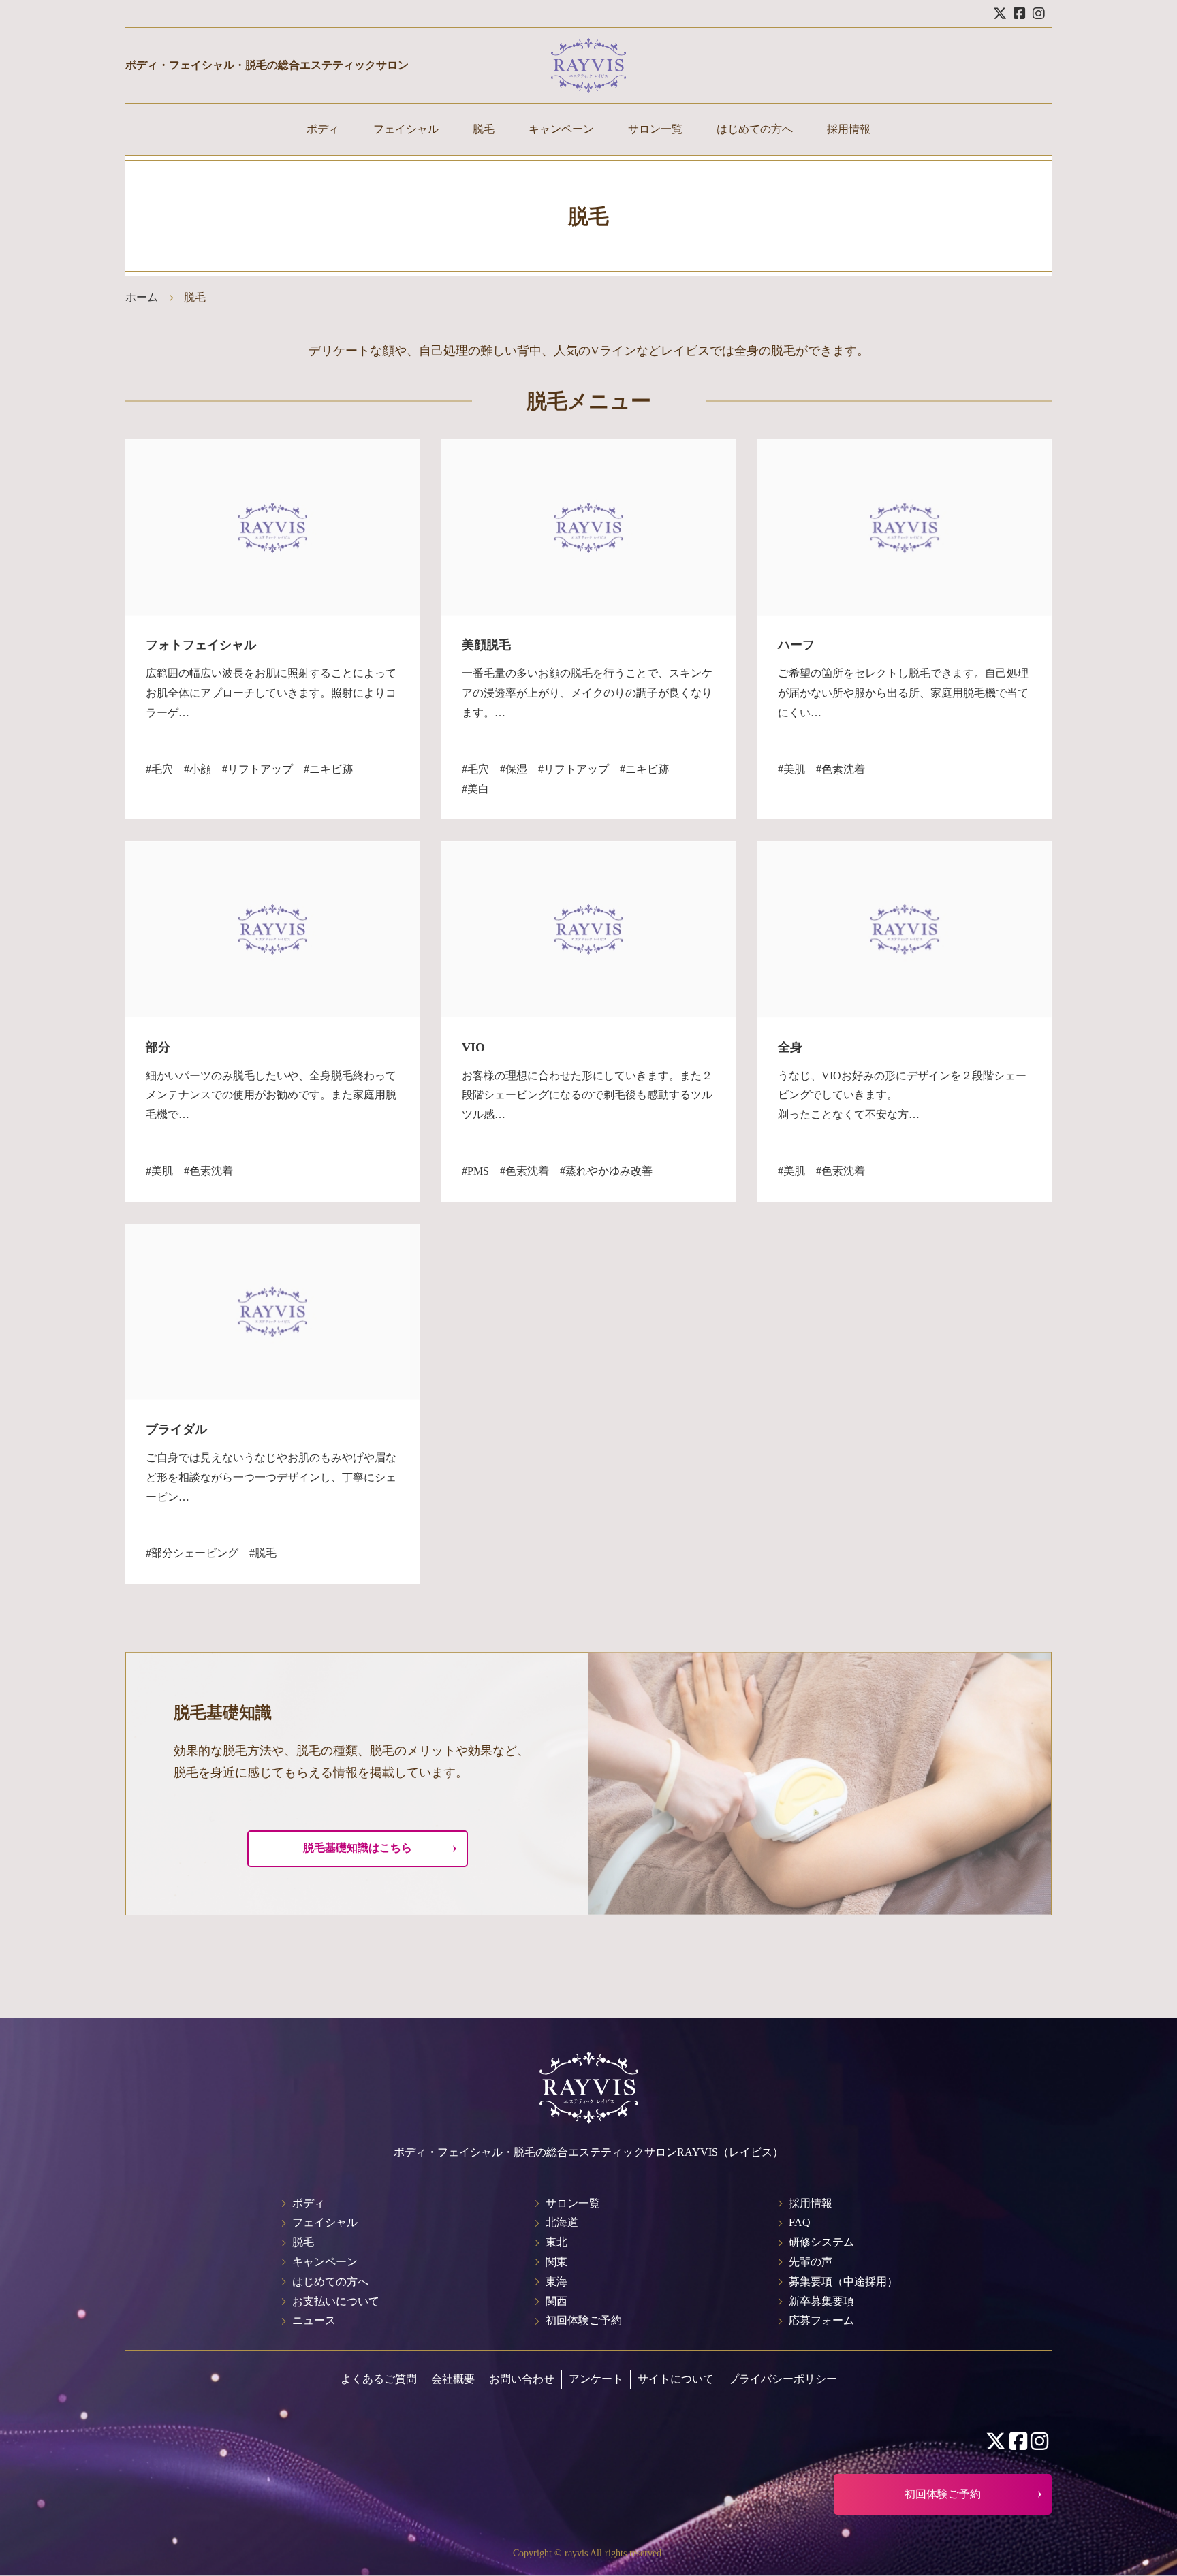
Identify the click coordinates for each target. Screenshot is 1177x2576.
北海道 (562, 2222)
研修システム (821, 2242)
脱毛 (484, 129)
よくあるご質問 (379, 2379)
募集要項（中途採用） (843, 2281)
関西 (556, 2301)
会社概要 (453, 2379)
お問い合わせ (522, 2379)
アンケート (596, 2379)
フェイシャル (406, 129)
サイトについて (676, 2379)
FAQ (800, 2222)
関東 (556, 2262)
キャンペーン (561, 129)
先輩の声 (811, 2262)
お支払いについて (336, 2301)
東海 (556, 2281)
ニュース (314, 2320)
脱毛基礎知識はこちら (358, 1848)
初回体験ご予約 (584, 2320)
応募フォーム (821, 2320)
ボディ (323, 129)
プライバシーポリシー (783, 2379)
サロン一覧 (655, 129)
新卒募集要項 (821, 2301)
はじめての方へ (755, 129)
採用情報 (849, 129)
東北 (556, 2242)
